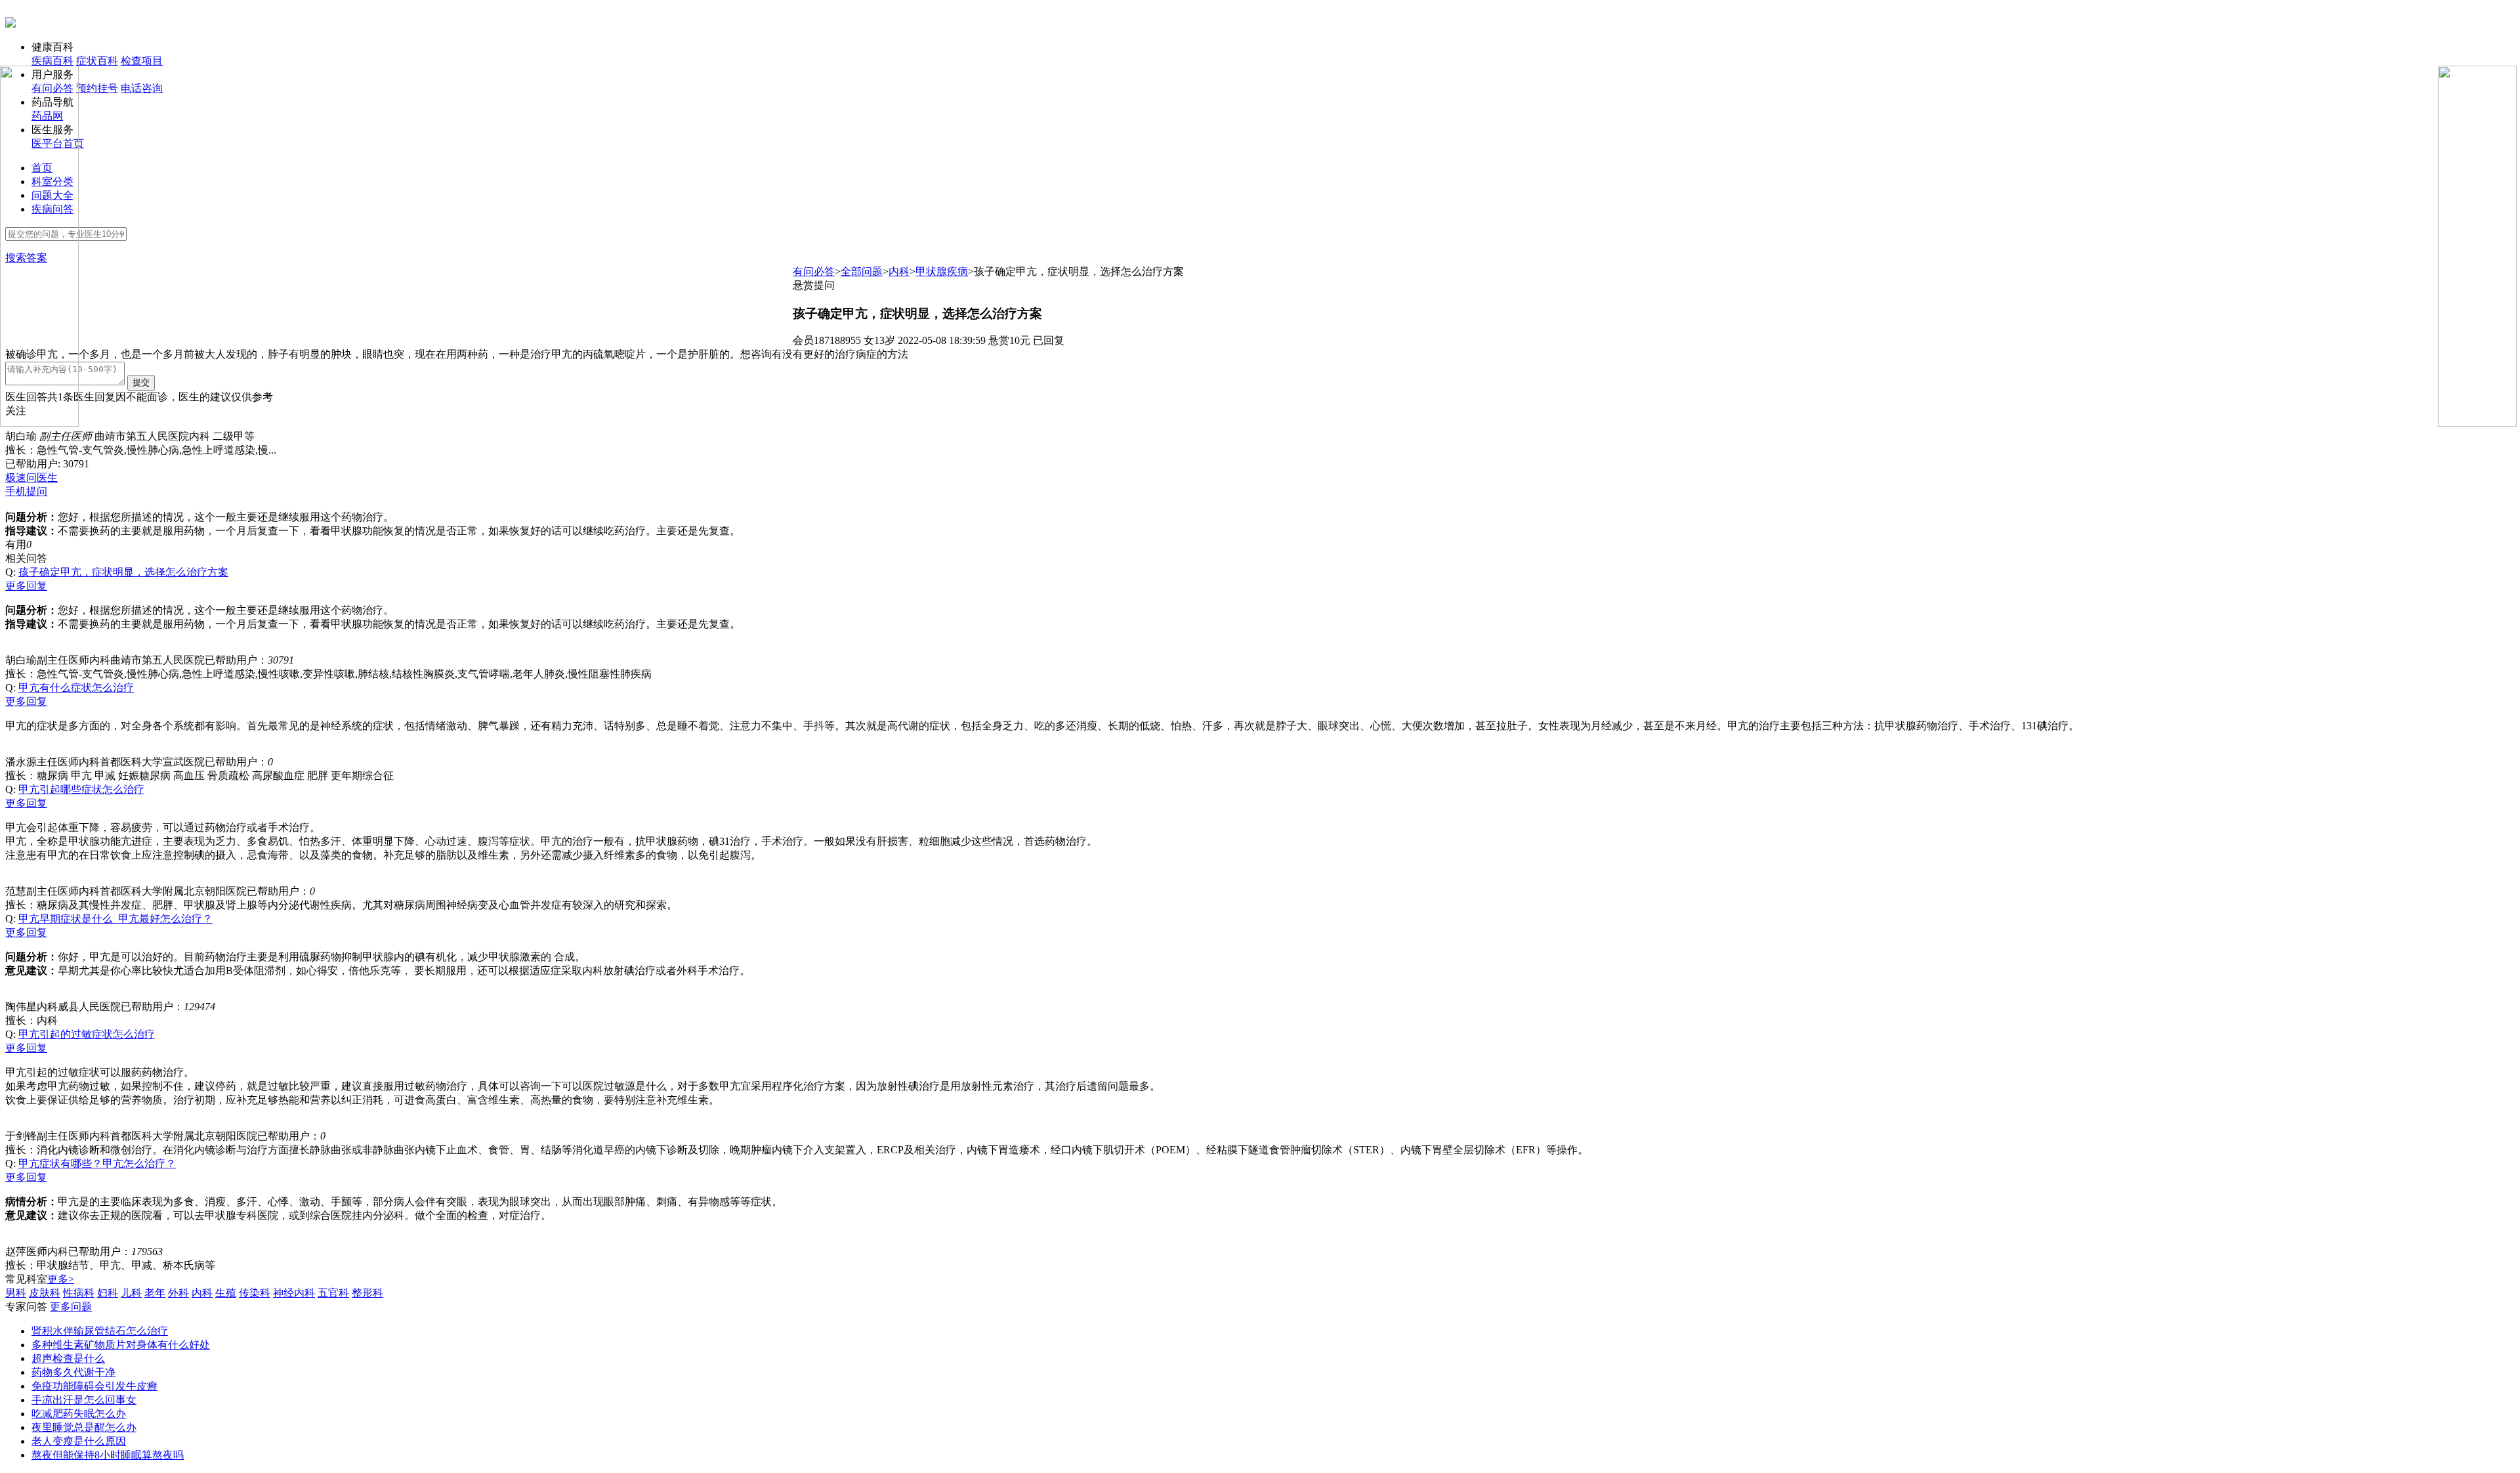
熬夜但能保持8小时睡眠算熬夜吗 (108, 1455)
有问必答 (814, 271)
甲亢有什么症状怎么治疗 (76, 688)
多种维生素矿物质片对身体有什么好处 (121, 1345)
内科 (899, 271)
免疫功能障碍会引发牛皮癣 (94, 1386)
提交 (141, 382)
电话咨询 (142, 88)
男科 (16, 1293)
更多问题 (71, 1307)
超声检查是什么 (68, 1358)
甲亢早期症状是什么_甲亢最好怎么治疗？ (115, 919)
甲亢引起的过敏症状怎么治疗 (87, 1034)
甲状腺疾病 (942, 271)
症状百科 (97, 61)
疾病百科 (52, 61)
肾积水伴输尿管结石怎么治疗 (100, 1331)
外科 (178, 1293)
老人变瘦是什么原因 (79, 1441)
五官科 (333, 1293)
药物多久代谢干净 (73, 1372)
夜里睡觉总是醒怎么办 (84, 1427)
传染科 (255, 1293)
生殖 (226, 1293)
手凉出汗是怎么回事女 (84, 1400)
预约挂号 (97, 88)
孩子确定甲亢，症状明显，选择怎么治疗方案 (123, 572)
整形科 (367, 1293)
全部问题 (862, 271)
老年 (155, 1293)
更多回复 (26, 586)
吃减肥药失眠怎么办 (79, 1414)
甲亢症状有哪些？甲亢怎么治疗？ (97, 1163)
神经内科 (294, 1293)
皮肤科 (45, 1293)
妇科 (108, 1293)
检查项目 (142, 61)
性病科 (79, 1293)
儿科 (131, 1293)
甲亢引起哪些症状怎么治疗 (81, 789)
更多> (61, 1279)
